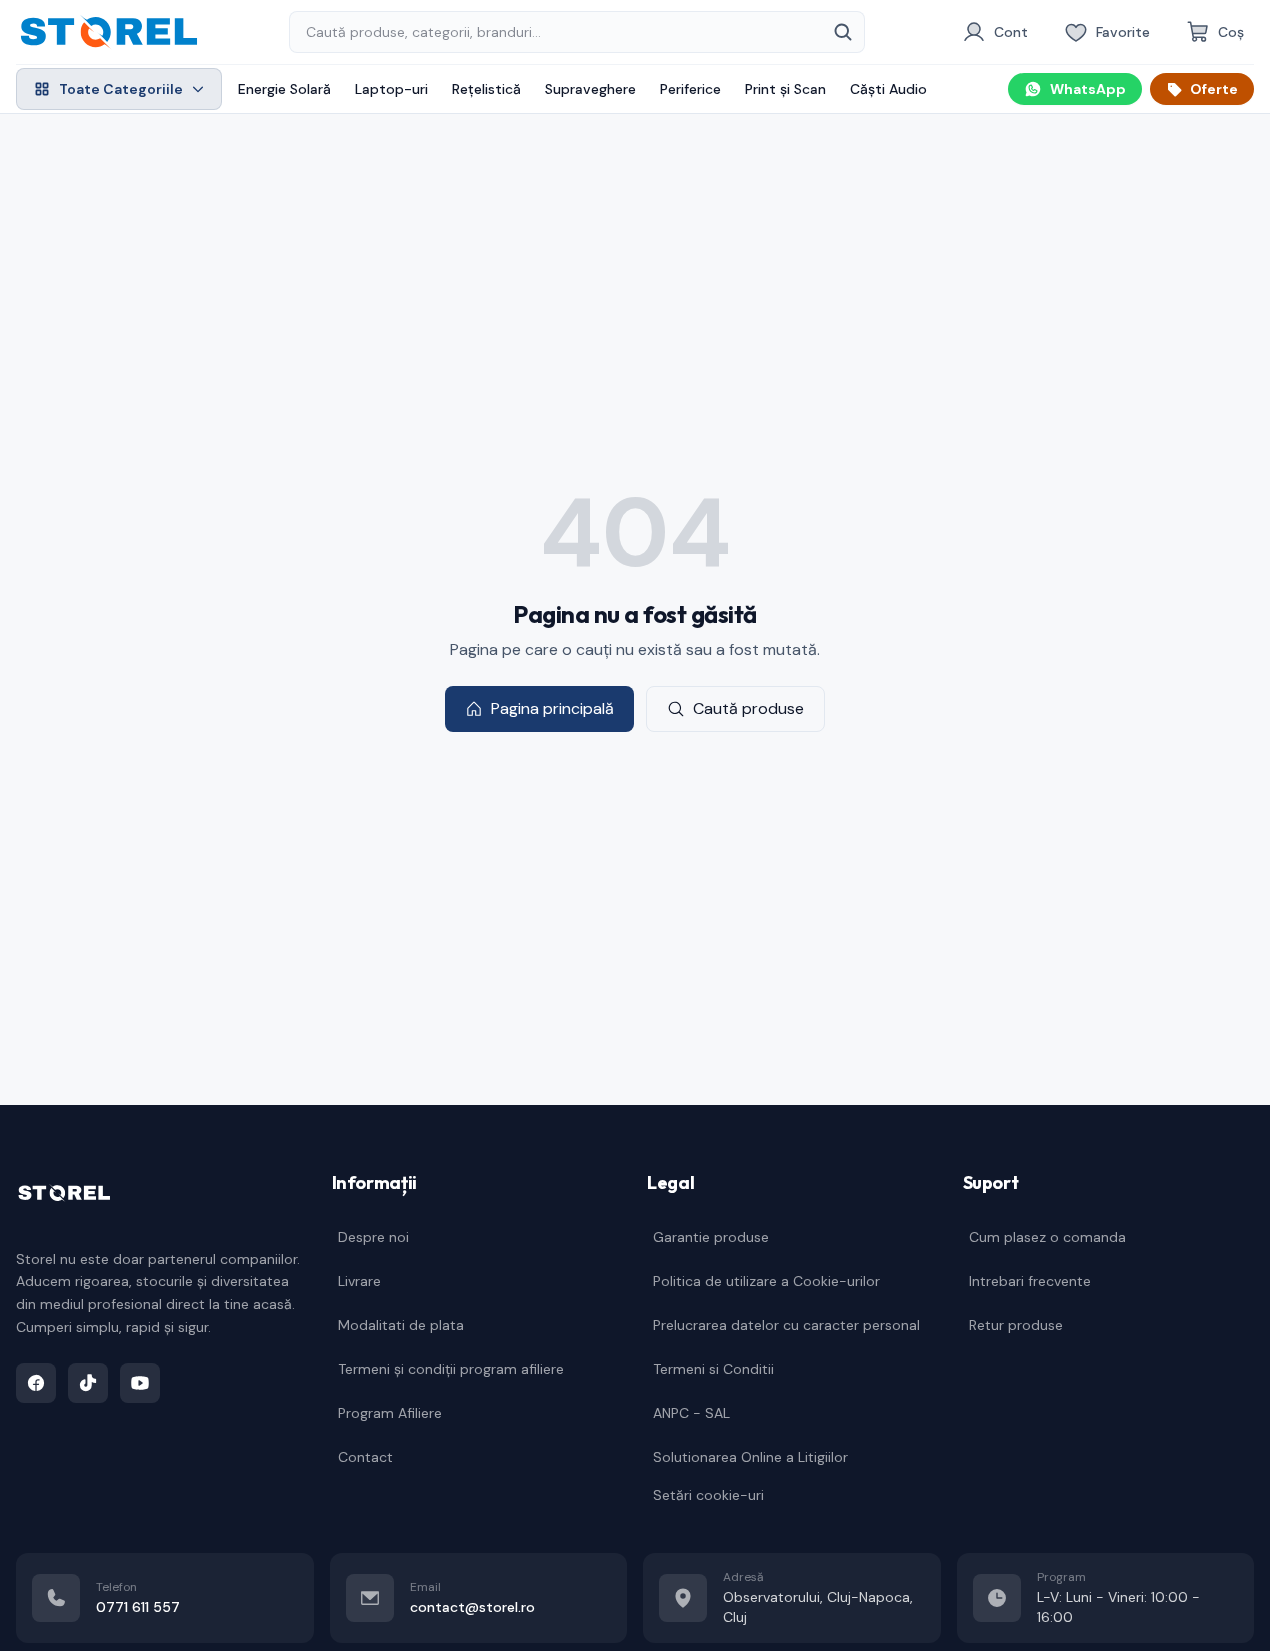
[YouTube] (140, 1383)
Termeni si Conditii (713, 1369)
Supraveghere (590, 89)
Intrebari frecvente (1030, 1281)
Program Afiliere (390, 1413)
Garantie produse (711, 1237)
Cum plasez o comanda (1047, 1237)
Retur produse (1016, 1325)
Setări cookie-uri (708, 1495)
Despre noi (373, 1237)
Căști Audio (888, 89)
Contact (365, 1457)
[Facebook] (36, 1383)
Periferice (690, 89)
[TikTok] (88, 1383)
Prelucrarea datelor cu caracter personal (786, 1325)
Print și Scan (785, 89)
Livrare (359, 1281)
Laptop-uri (391, 89)
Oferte (1214, 89)
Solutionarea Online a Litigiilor (750, 1457)
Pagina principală (552, 708)
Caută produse (748, 708)
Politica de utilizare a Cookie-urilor (766, 1281)
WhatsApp (1088, 89)
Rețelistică (486, 89)
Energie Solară (284, 89)
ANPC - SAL (691, 1413)
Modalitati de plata (401, 1325)
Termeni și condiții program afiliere (451, 1369)
